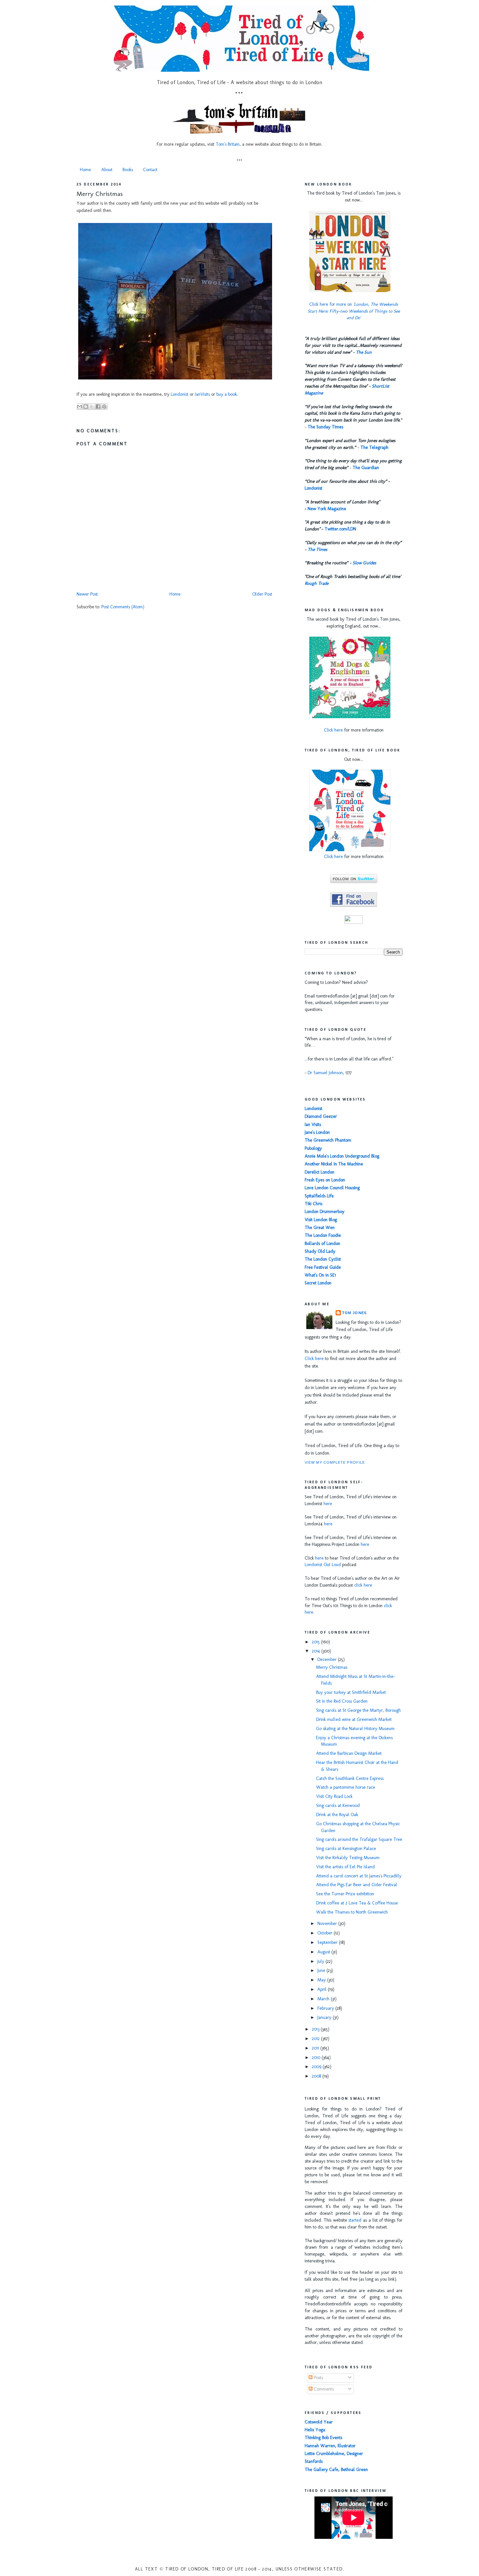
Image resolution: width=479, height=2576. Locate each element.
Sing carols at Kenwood (338, 1806)
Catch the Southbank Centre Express (350, 1778)
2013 (316, 2029)
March (324, 1999)
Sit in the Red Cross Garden (342, 1701)
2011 (316, 2048)
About (107, 170)
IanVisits (202, 394)
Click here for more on (354, 311)
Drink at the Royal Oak (337, 1815)
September (328, 1942)
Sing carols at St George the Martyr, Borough (358, 1710)
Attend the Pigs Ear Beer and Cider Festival (357, 1885)
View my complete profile (335, 1462)
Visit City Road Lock (334, 1796)
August (324, 1952)
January (325, 2017)
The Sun (364, 352)
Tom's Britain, (228, 144)
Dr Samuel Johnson (325, 1073)
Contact (150, 170)
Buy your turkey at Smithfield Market (351, 1692)
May (322, 1980)
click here (363, 1585)
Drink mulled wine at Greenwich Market (354, 1719)
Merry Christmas (100, 194)
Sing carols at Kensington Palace (346, 1849)
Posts (318, 2378)
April (323, 1989)
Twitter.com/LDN (340, 529)
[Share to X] (92, 407)
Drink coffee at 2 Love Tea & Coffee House (357, 1903)
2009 (317, 2067)
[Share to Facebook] (98, 407)
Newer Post (87, 594)
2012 (316, 2039)
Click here (333, 730)
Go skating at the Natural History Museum (355, 1729)
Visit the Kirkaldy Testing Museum (348, 1858)
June (322, 1970)
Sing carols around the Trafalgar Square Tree (359, 1839)
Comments (323, 2389)
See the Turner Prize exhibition (345, 1894)
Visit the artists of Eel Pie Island (345, 1867)
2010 (317, 2058)
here (328, 1504)
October (326, 1933)
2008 (317, 2076)
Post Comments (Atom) (123, 607)
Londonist (180, 394)
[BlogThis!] (86, 407)
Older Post (262, 594)
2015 (316, 1642)
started (355, 2220)
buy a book (227, 394)
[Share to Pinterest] (104, 407)
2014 (317, 1651)
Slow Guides (364, 563)
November (328, 1924)
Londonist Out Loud (323, 1565)
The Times (317, 549)
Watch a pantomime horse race (346, 1787)
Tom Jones (354, 1313)
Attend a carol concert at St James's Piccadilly (359, 1876)
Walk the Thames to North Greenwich (352, 1912)
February (326, 2008)
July (321, 1961)
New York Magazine (327, 509)
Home (85, 170)
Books (128, 170)
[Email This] (80, 407)
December (328, 1659)
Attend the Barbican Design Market (349, 1753)
